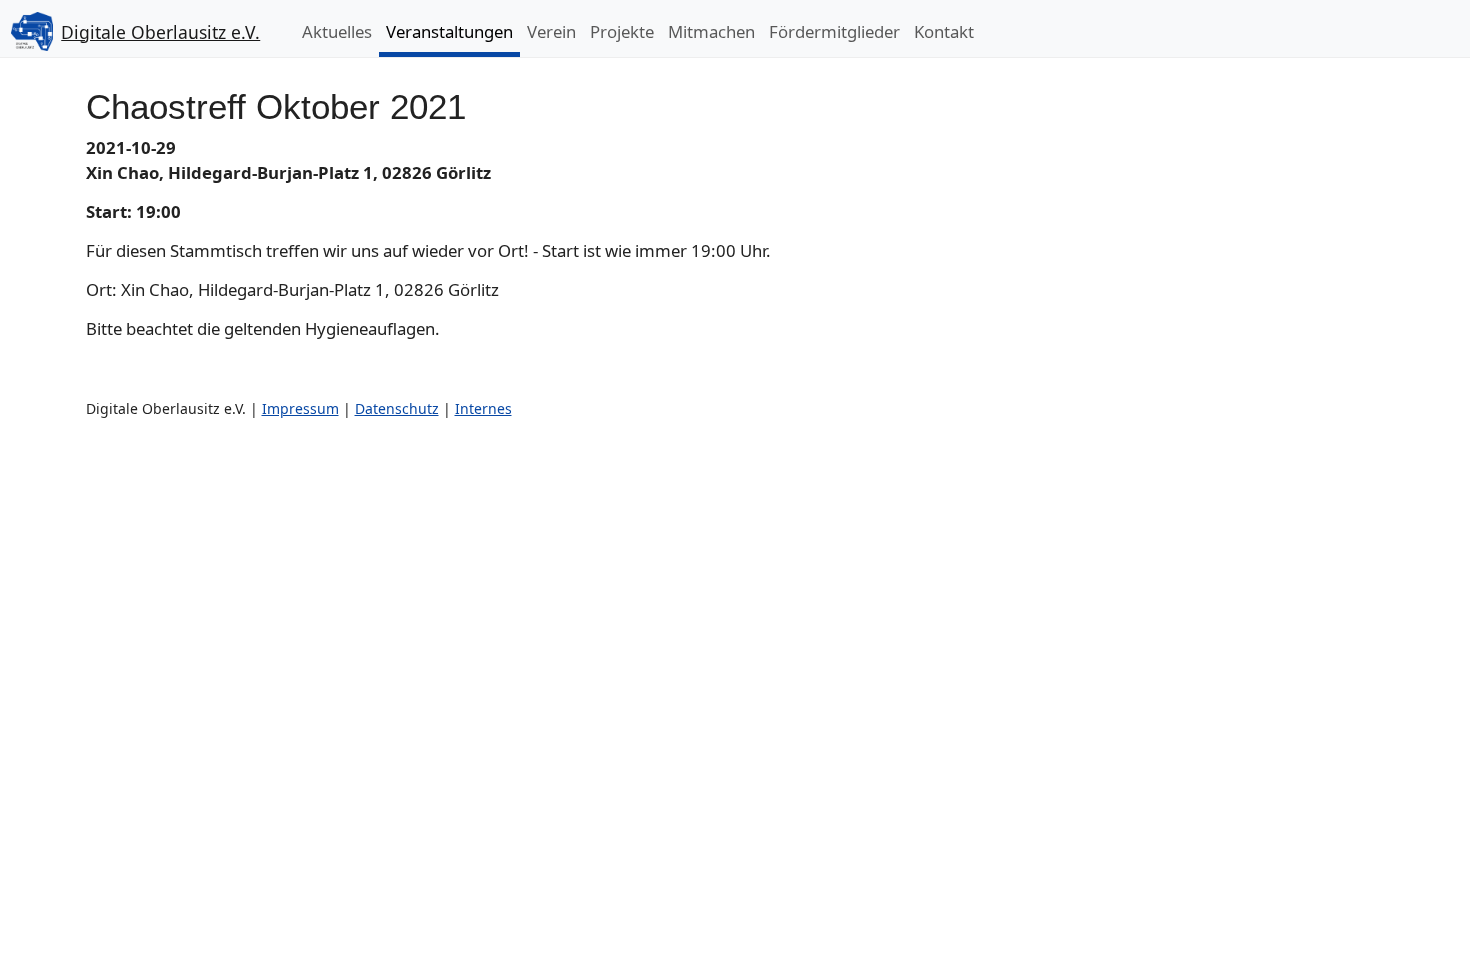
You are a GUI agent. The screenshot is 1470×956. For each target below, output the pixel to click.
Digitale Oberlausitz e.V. (160, 32)
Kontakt (944, 31)
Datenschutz (397, 408)
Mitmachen (711, 31)
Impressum (300, 408)
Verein (551, 31)
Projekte (622, 31)
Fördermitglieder (834, 31)
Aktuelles (337, 31)
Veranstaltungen (449, 31)
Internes (483, 408)
